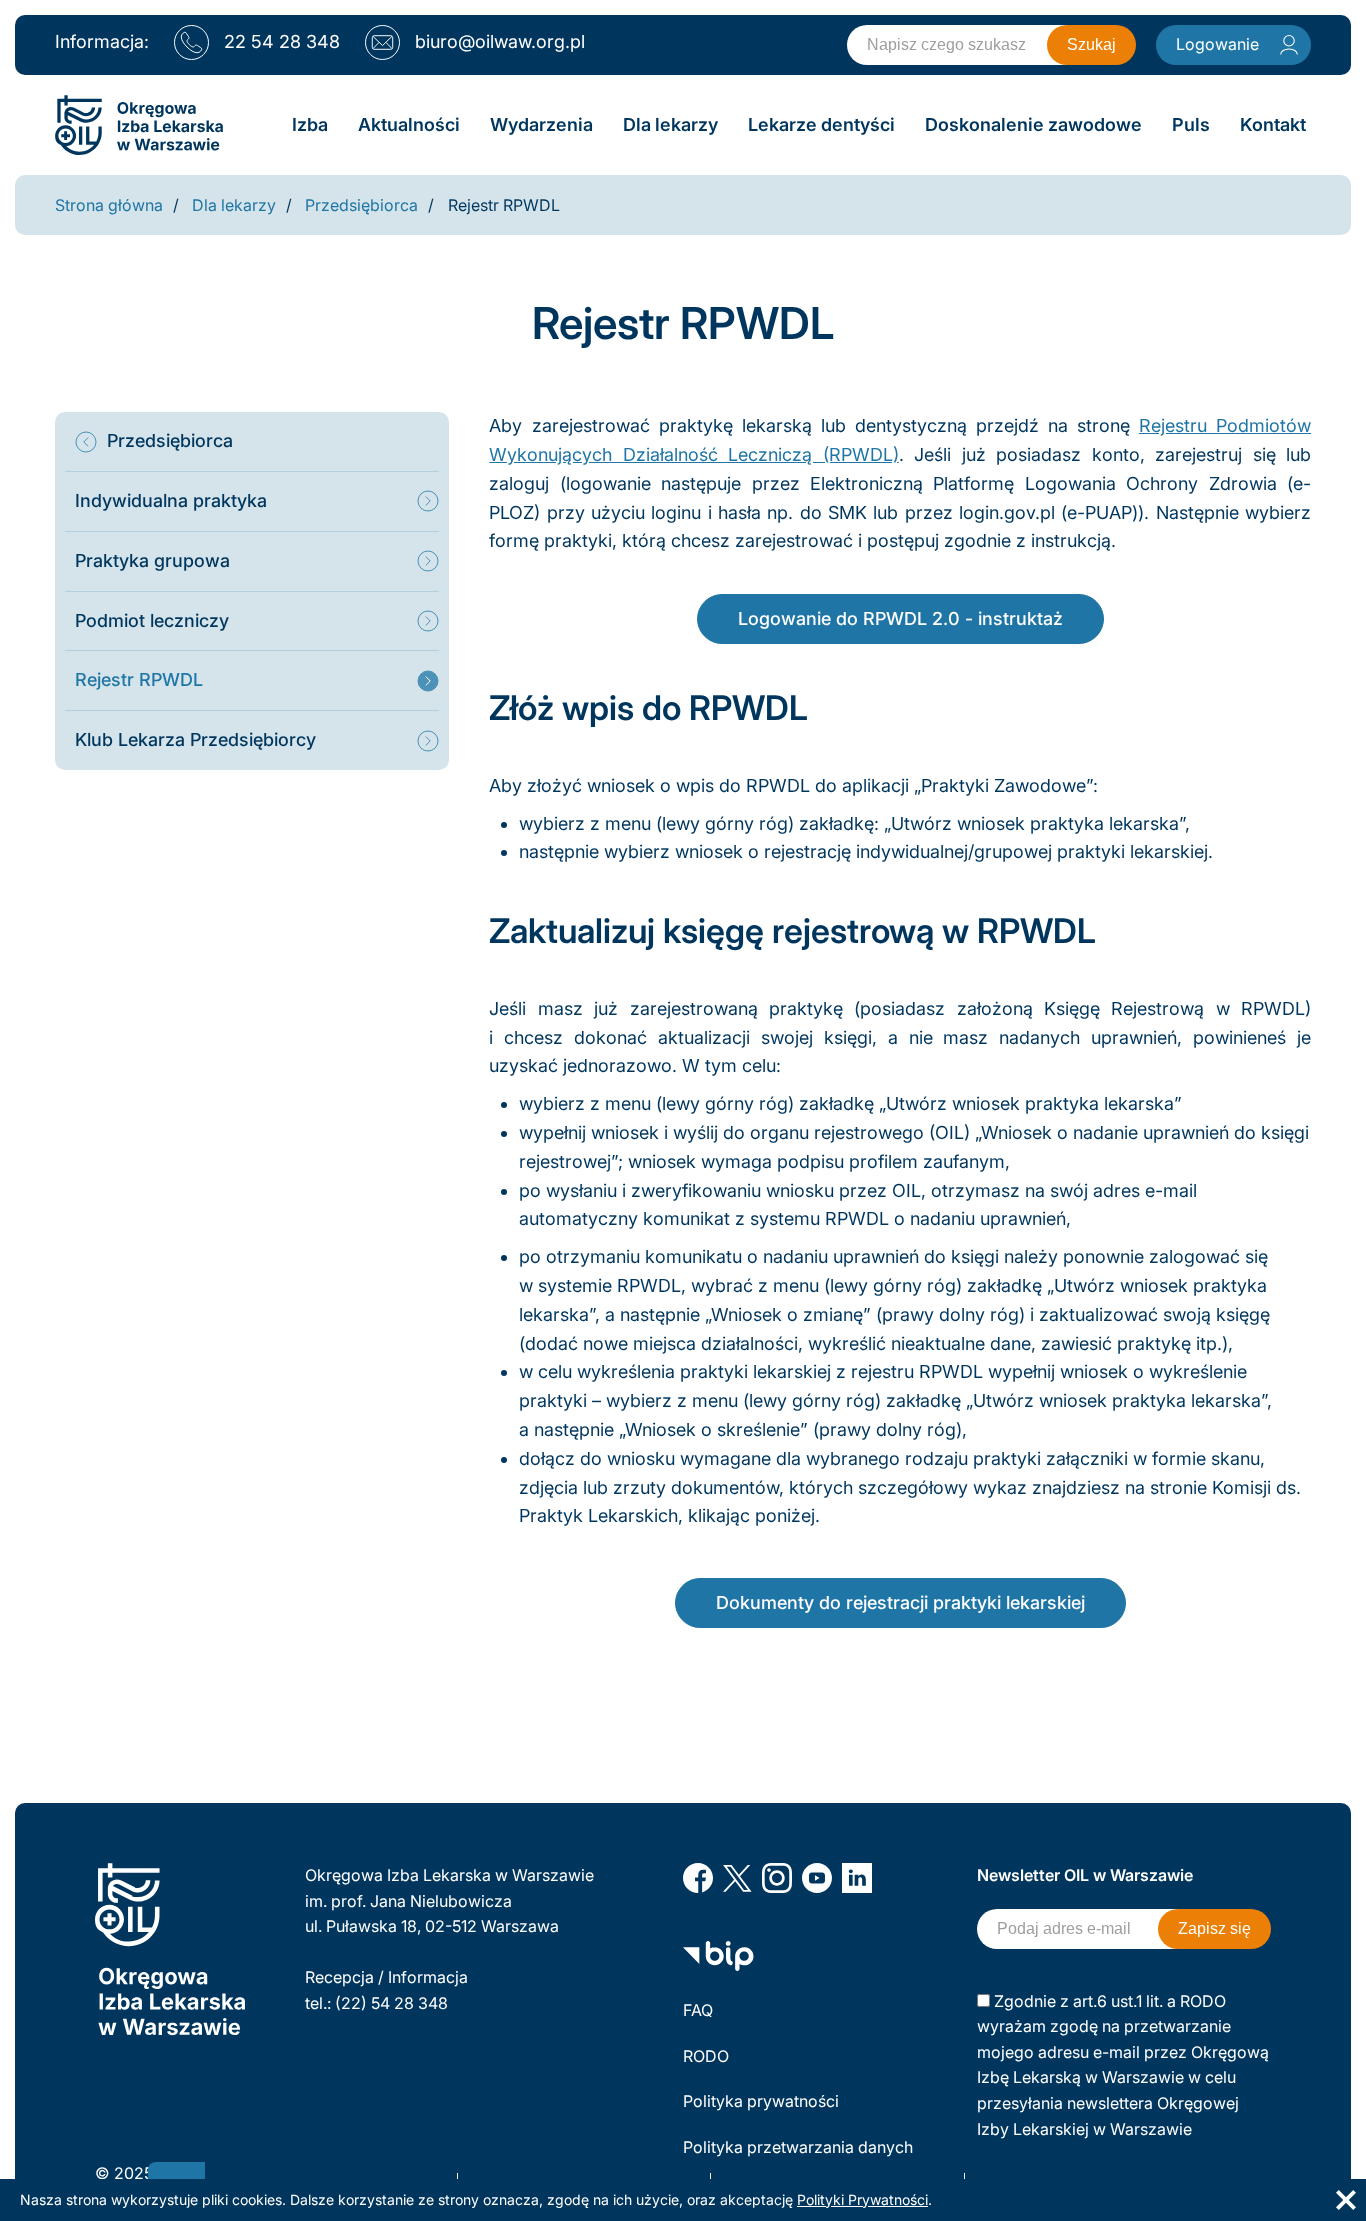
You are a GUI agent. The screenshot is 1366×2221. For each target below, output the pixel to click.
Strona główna (109, 205)
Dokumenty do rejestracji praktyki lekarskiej (900, 1602)
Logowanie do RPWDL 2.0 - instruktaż (900, 618)
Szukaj (1091, 44)
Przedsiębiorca (361, 205)
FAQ (698, 2010)
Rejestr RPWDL (504, 205)
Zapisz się (1214, 1928)
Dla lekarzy (234, 205)
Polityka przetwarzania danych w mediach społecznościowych (800, 2160)
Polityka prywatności (761, 2101)
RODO (706, 2056)
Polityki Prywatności (862, 2199)
